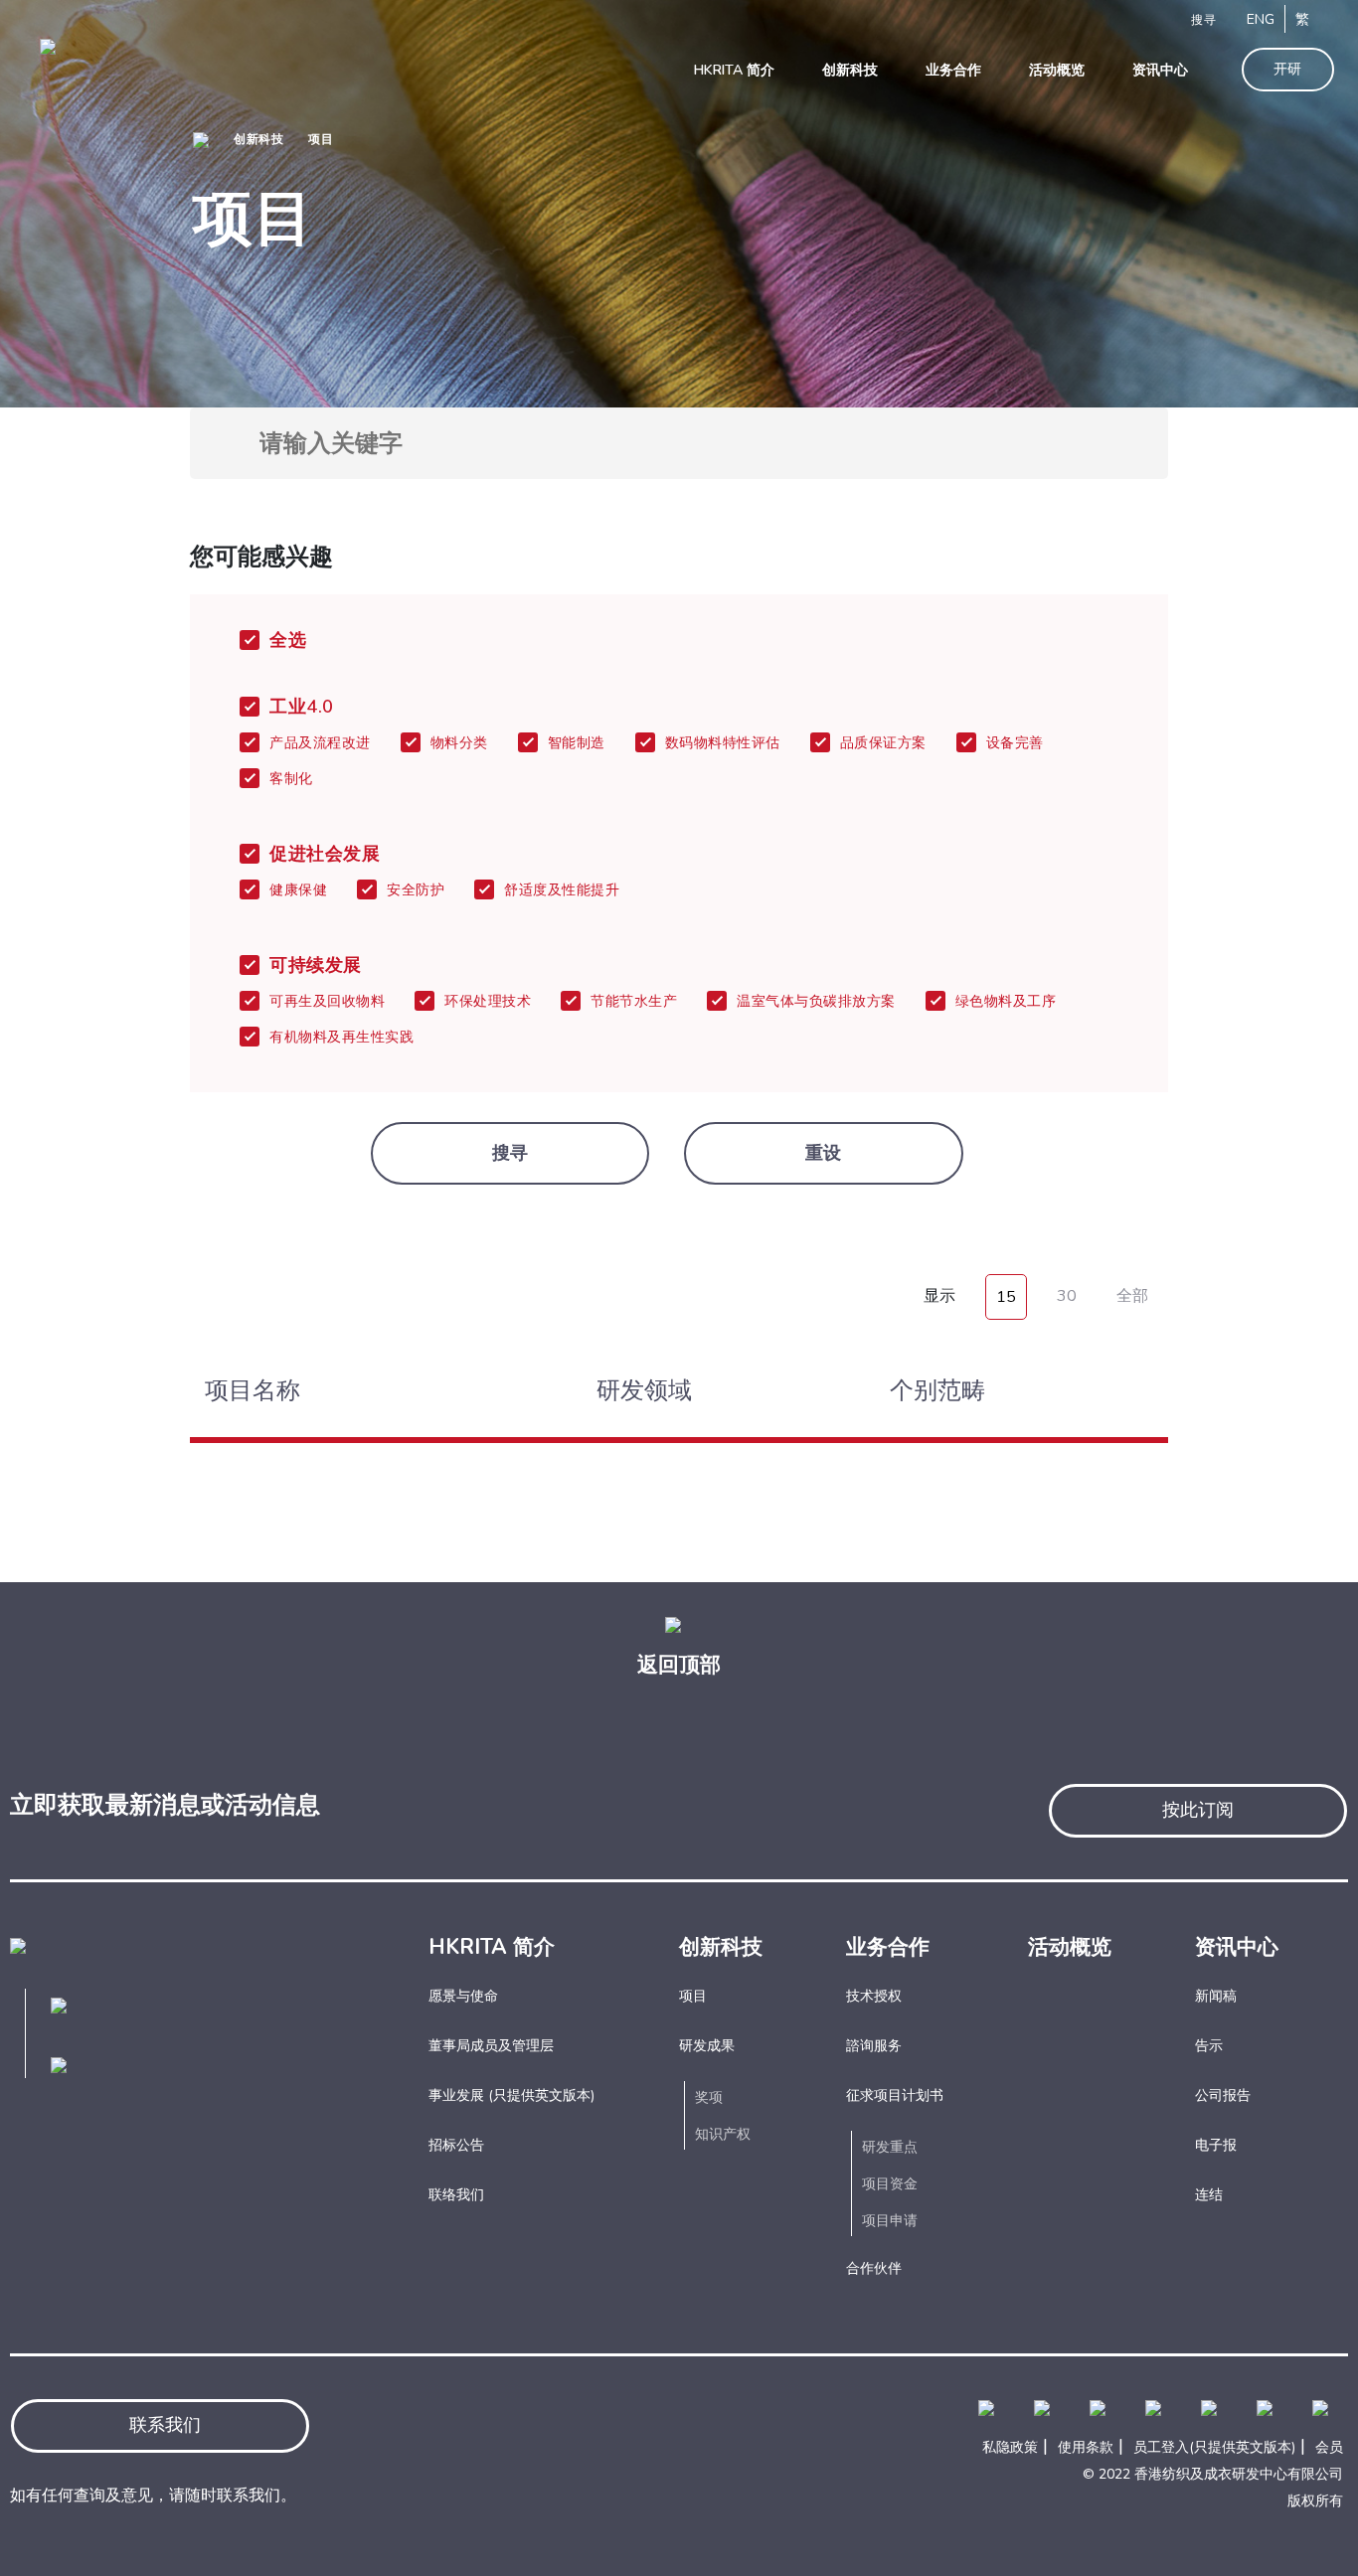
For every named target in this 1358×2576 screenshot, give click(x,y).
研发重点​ (890, 2147)
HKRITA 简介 (492, 1947)
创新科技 (258, 139)
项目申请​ (890, 2221)
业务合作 (888, 1947)
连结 (1209, 2195)
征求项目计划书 (895, 2095)
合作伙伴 (874, 2268)
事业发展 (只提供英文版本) (511, 2095)
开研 (1288, 69)
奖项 (709, 2097)
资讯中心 (1237, 1947)
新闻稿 (1216, 1996)
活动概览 (1070, 1947)
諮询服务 (874, 2046)
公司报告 (1223, 2095)
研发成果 (707, 2046)
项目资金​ (890, 2184)
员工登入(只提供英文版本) (1214, 2447)
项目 (321, 139)
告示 (1209, 2046)
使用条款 (1086, 2447)
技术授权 (874, 1996)
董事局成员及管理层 (491, 2046)
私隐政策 (1010, 2447)
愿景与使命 (463, 1996)
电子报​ (1216, 2145)
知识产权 (723, 2134)
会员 (1329, 2447)
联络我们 (456, 2195)
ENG (1261, 19)
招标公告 (456, 2145)
